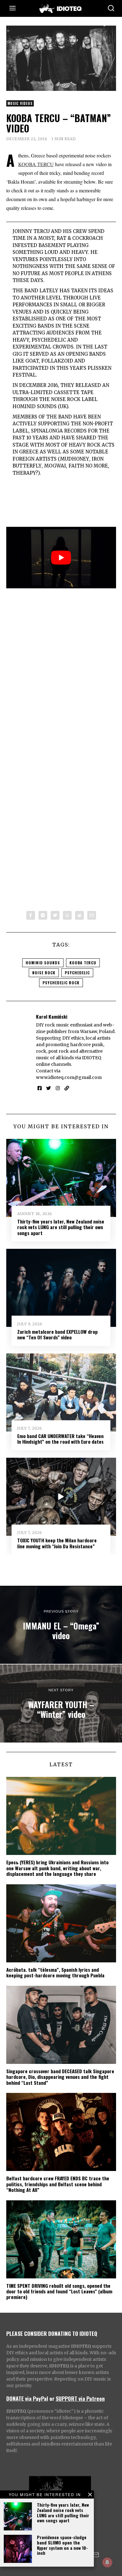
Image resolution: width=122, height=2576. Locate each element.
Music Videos (20, 103)
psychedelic (77, 973)
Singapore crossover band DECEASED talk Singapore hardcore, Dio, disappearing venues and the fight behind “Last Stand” (60, 2077)
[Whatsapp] (67, 915)
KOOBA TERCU (36, 164)
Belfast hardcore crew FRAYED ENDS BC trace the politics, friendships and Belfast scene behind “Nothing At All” (58, 2184)
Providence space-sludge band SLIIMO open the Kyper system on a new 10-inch (62, 2545)
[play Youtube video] (61, 558)
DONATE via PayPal (27, 2398)
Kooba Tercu (83, 963)
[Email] (92, 915)
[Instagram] (58, 1088)
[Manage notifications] (107, 2562)
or (52, 2398)
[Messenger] (43, 915)
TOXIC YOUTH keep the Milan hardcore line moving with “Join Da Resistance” (57, 1543)
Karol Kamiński (52, 1016)
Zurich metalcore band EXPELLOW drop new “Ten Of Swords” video (57, 1334)
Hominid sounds (43, 963)
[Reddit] (79, 915)
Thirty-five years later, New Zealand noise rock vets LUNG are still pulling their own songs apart (63, 2512)
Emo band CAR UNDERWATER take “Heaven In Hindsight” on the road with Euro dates (60, 1439)
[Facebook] (31, 915)
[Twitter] (55, 915)
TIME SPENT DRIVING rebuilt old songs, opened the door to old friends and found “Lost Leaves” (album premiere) (59, 2291)
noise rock (44, 973)
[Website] (67, 1088)
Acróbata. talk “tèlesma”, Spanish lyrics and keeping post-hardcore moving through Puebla (55, 1972)
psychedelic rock (61, 983)
